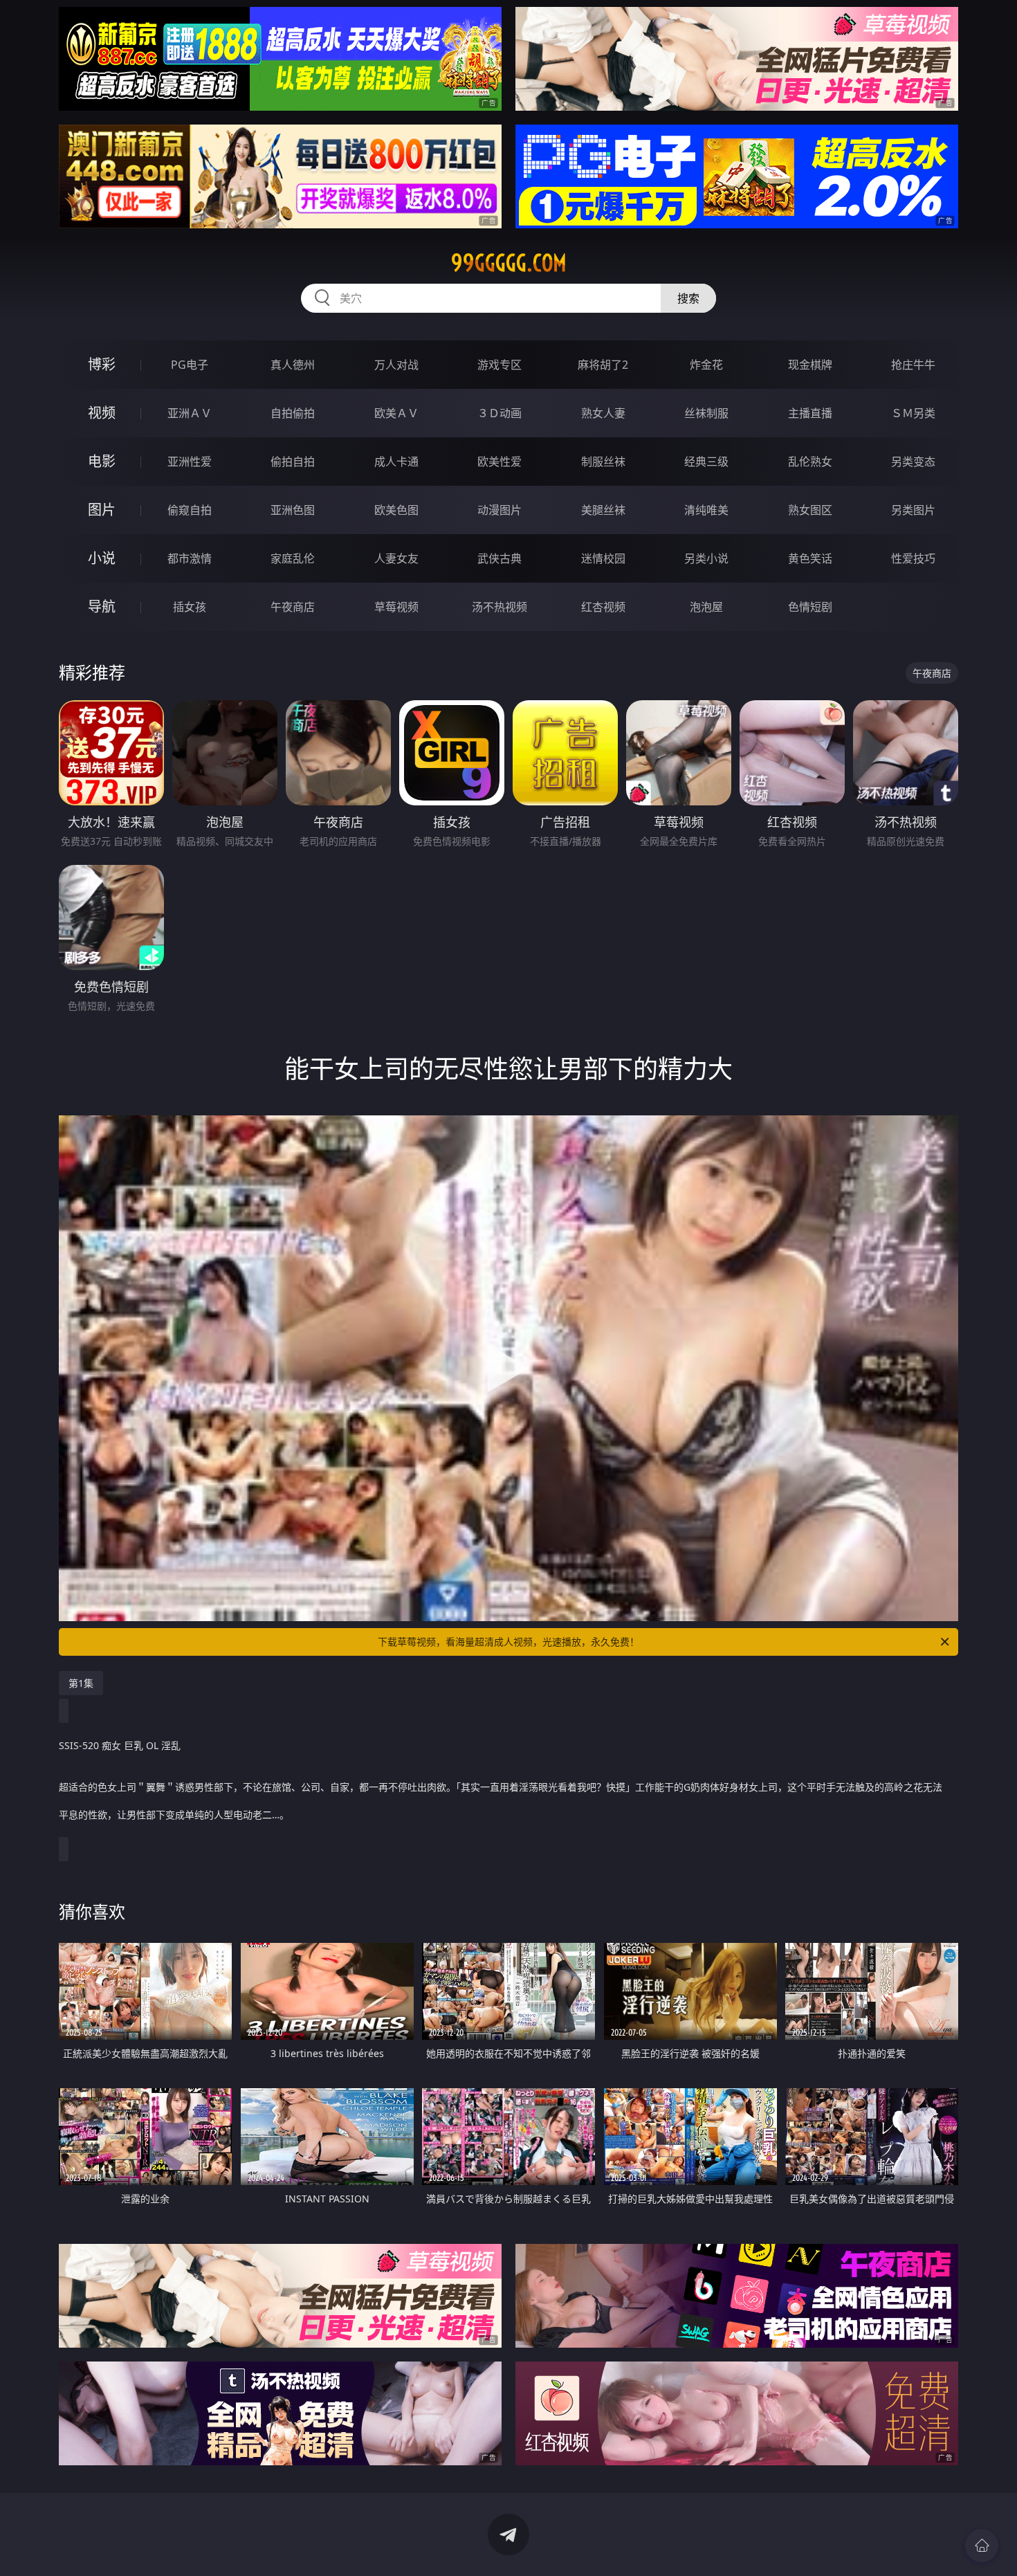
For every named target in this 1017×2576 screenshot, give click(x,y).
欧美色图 (396, 510)
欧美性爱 (500, 462)
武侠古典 (500, 558)
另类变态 (913, 462)
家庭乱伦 (293, 558)
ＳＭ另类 (913, 413)
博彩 (102, 364)
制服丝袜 (603, 462)
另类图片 (913, 510)
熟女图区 (810, 510)
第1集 (81, 1683)
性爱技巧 (913, 558)
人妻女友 (396, 558)
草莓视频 (396, 607)
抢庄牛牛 (913, 365)
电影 (102, 461)
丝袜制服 (706, 413)
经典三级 (706, 462)
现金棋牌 (810, 365)
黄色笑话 (810, 558)
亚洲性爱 (190, 462)
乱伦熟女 (810, 462)
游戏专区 (500, 365)
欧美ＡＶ (396, 413)
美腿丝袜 (603, 510)
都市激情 (190, 558)
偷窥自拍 (190, 510)
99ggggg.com (509, 263)
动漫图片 (500, 510)
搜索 (688, 298)
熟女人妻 (603, 413)
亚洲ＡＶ (190, 413)
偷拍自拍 (293, 462)
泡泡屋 (706, 607)
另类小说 (706, 558)
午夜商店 (293, 607)
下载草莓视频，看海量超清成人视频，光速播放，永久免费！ (508, 1642)
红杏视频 (603, 607)
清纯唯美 (706, 510)
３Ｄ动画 (500, 413)
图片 (102, 510)
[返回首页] (982, 2546)
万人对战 (396, 365)
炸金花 (706, 365)
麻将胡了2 (603, 365)
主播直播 (810, 413)
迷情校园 (603, 558)
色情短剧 (810, 607)
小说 (102, 558)
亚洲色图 (293, 510)
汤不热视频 (500, 607)
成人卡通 (396, 462)
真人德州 (293, 365)
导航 (102, 606)
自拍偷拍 (293, 413)
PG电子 (190, 365)
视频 (102, 413)
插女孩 (190, 607)
